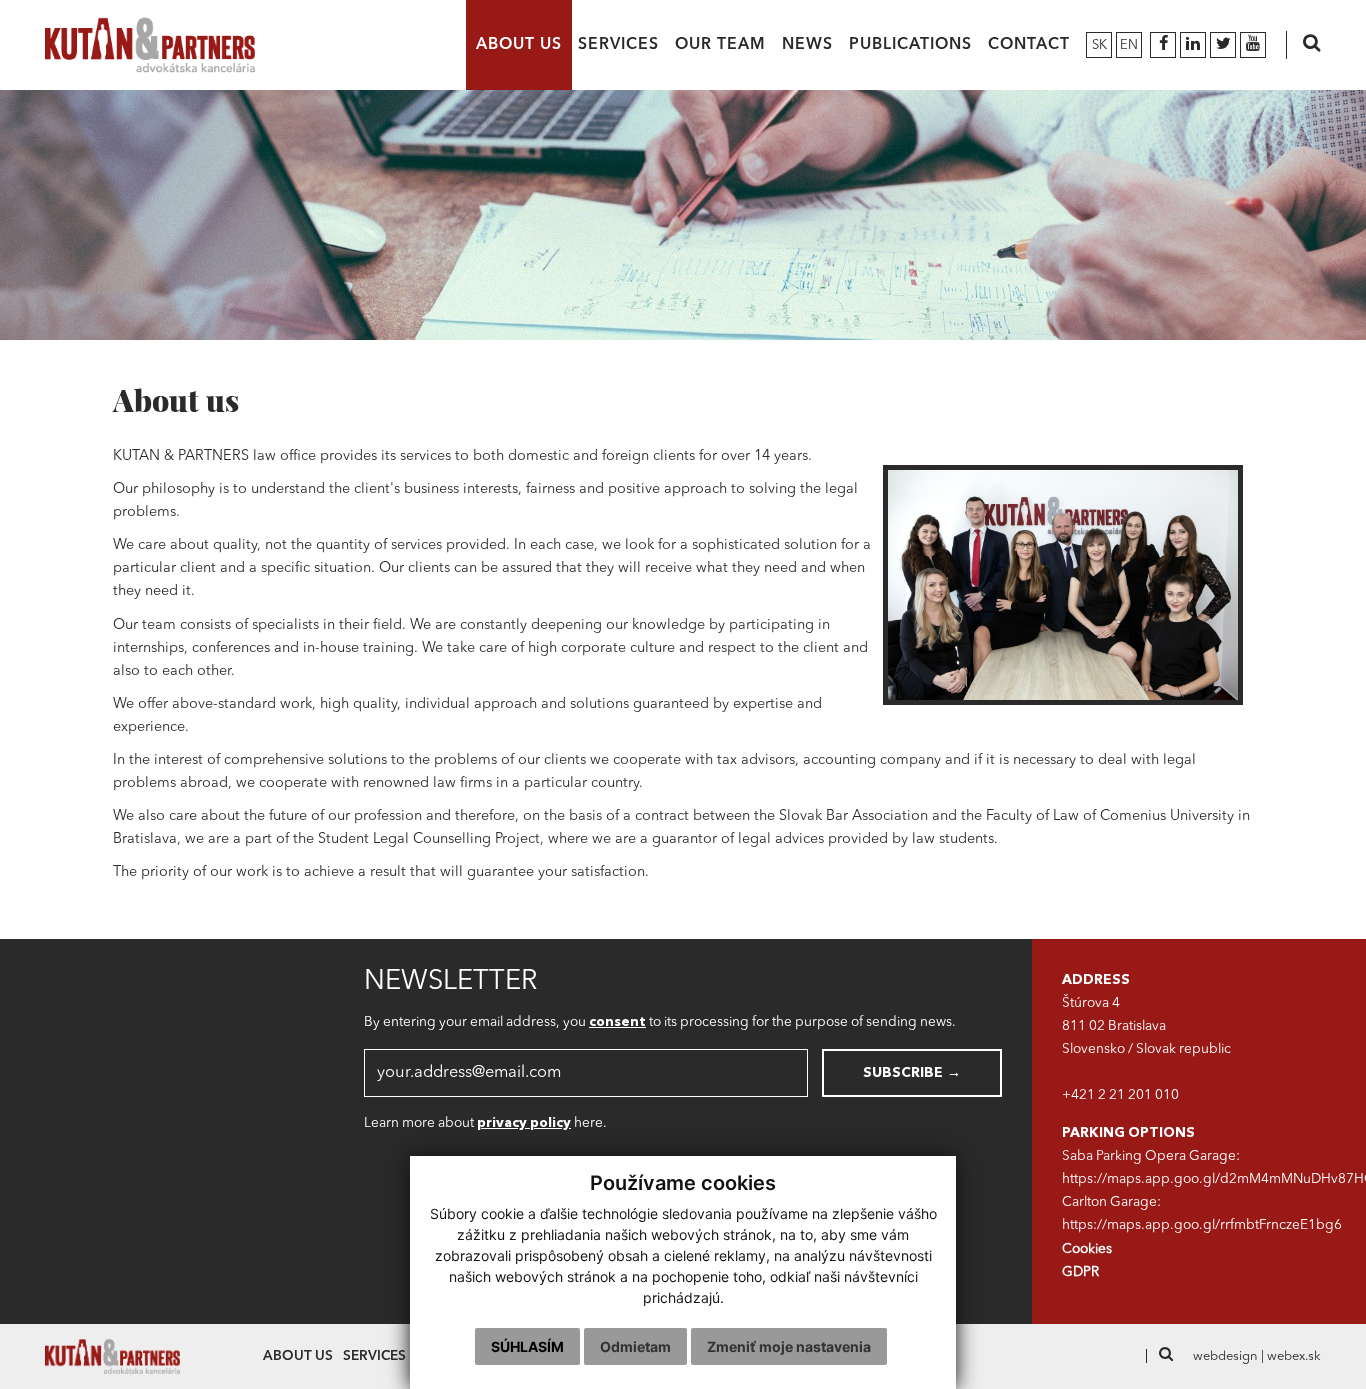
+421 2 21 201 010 (1120, 1095)
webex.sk (1294, 1356)
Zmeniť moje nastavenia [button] (789, 1346)
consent (617, 1022)
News (807, 45)
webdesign (1225, 1356)
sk (1099, 45)
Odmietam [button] (635, 1346)
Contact (1029, 45)
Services (618, 45)
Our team (720, 45)
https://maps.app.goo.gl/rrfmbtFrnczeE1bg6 (1202, 1225)
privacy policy (524, 1123)
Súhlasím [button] (527, 1346)
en (1129, 45)
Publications (910, 45)
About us (519, 45)
